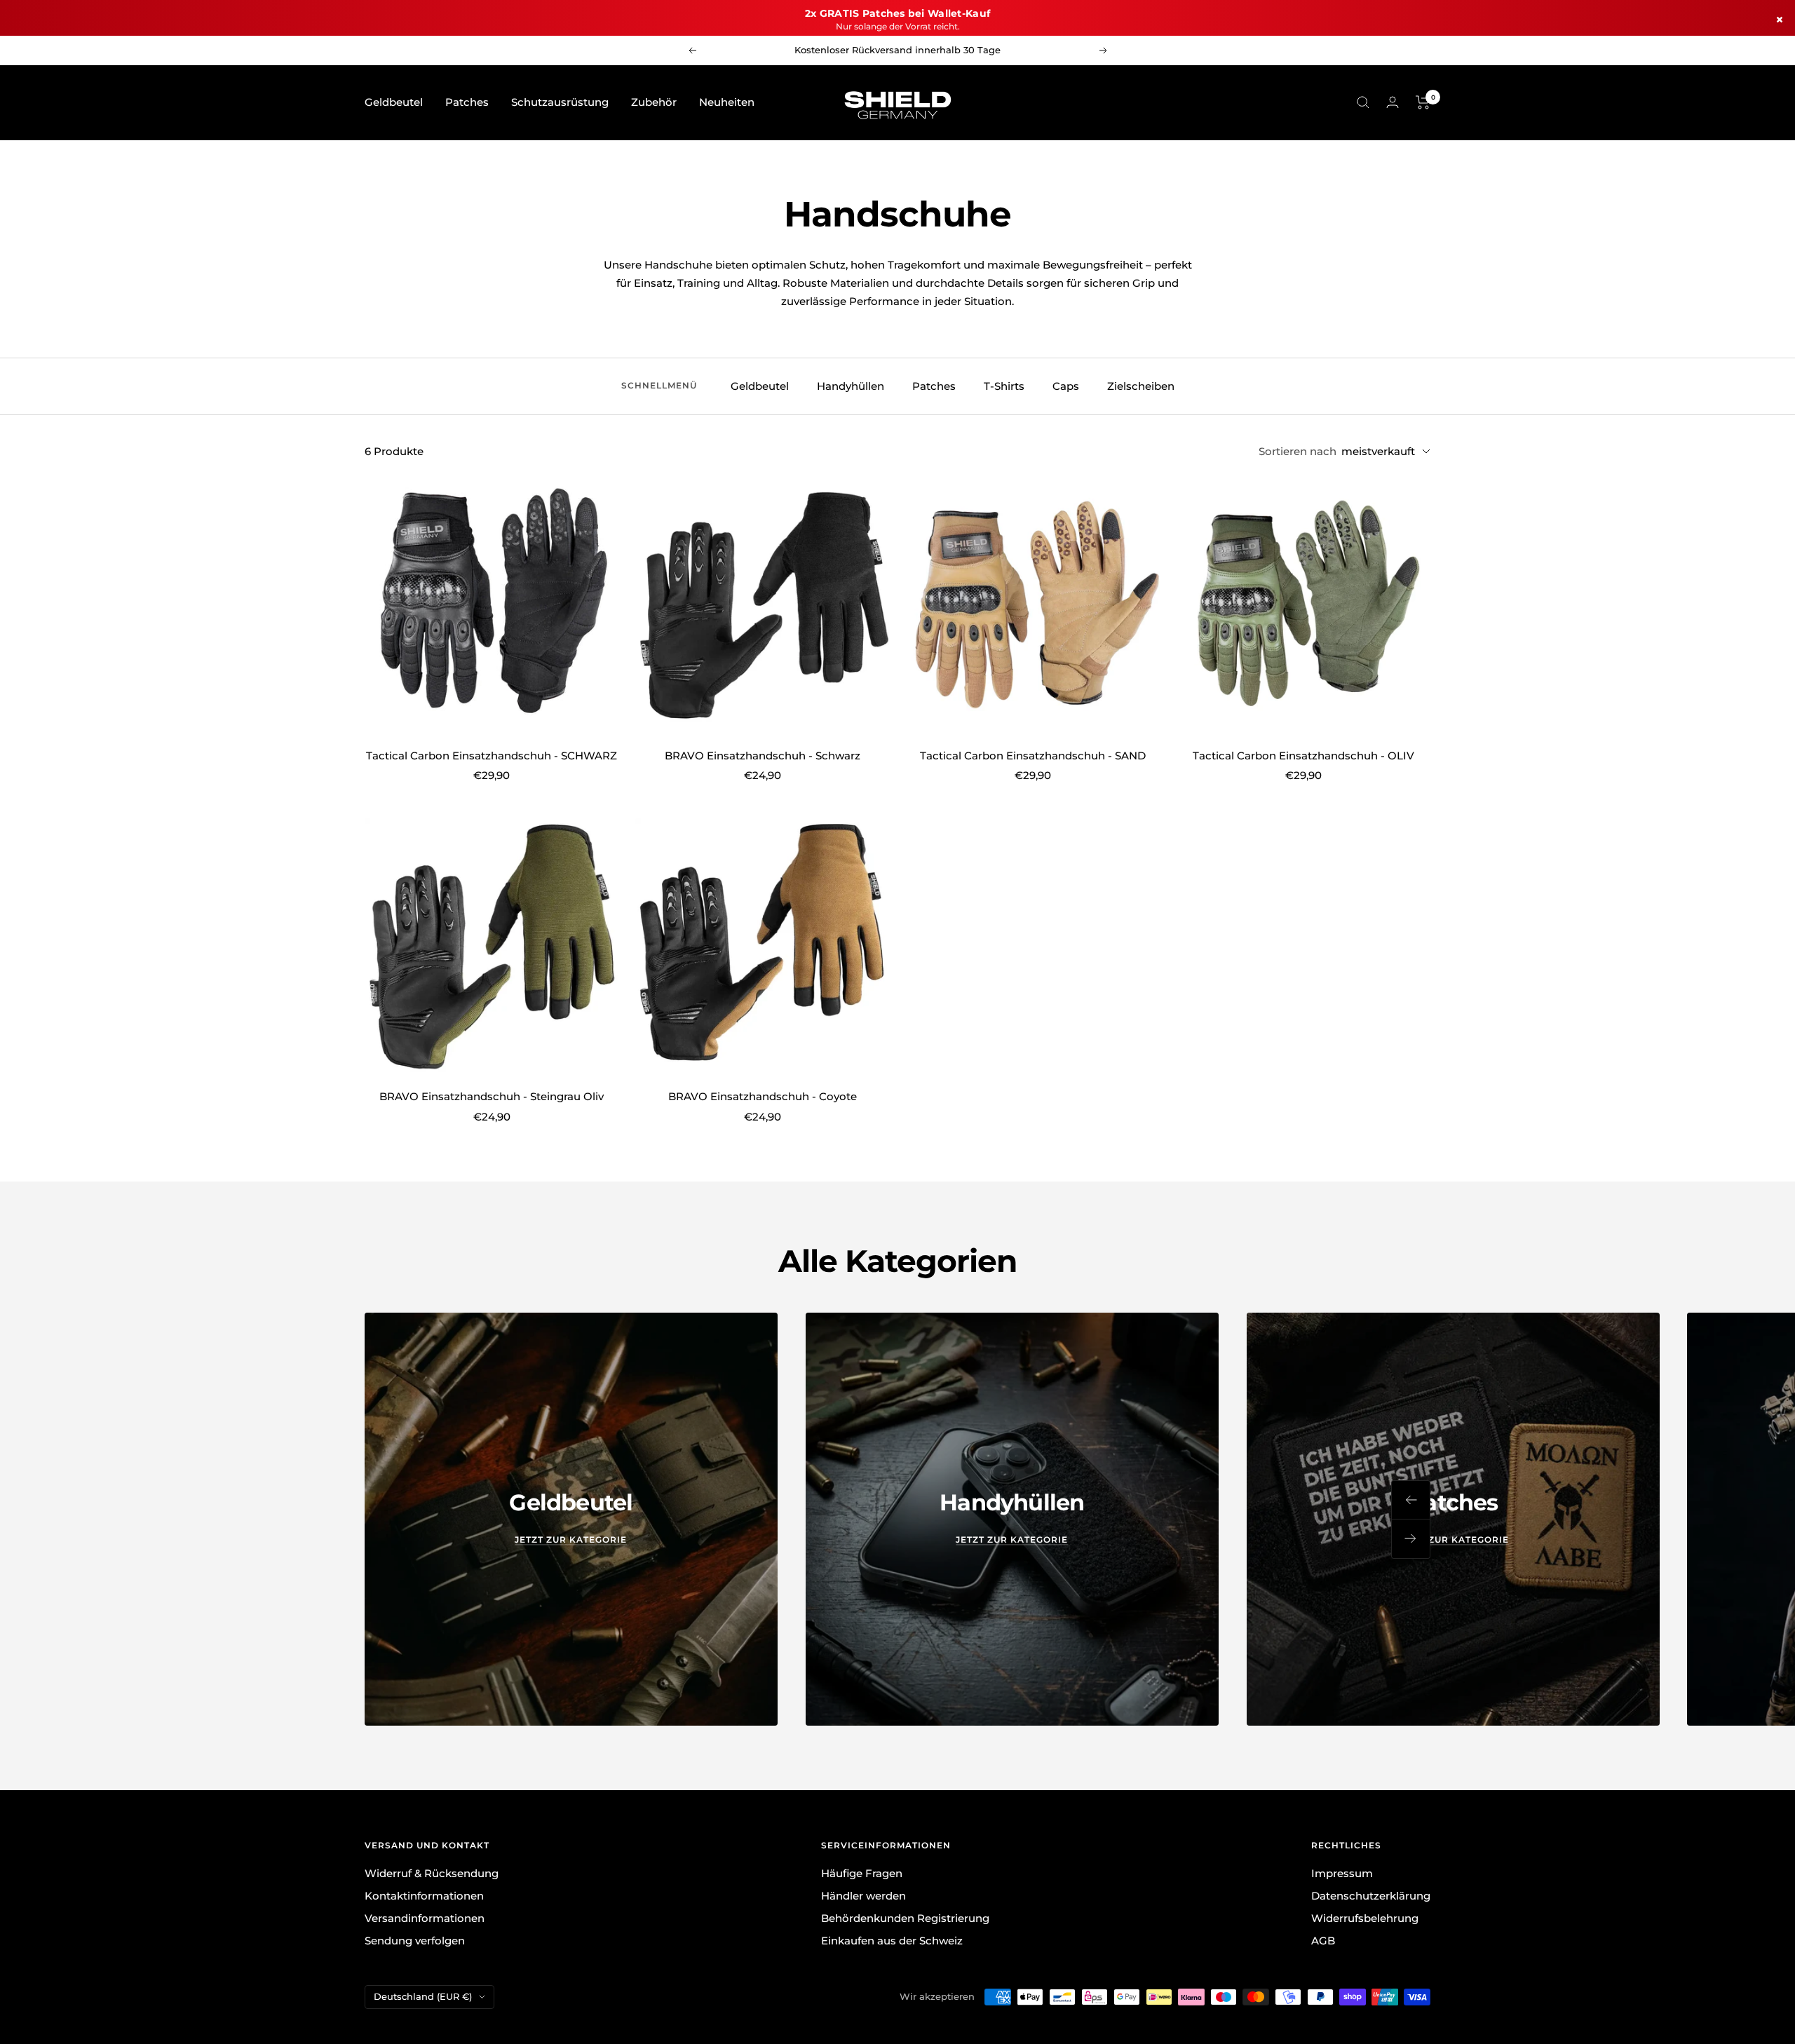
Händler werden (863, 1896)
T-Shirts (1004, 386)
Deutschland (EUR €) (423, 1996)
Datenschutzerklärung (1371, 1896)
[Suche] (1363, 102)
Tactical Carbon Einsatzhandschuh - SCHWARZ (492, 756)
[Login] (1393, 102)
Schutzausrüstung (560, 102)
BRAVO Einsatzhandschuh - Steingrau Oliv (492, 1096)
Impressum (1342, 1873)
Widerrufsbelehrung (1365, 1918)
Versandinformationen (425, 1918)
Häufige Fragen (862, 1873)
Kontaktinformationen (424, 1896)
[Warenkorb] (1423, 102)
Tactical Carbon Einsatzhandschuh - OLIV (1303, 756)
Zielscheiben (1141, 386)
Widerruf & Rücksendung (432, 1873)
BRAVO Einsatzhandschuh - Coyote (763, 1096)
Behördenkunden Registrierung (905, 1918)
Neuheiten (727, 102)
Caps (1066, 386)
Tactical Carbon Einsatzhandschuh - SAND (1033, 756)
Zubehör (654, 102)
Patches (467, 102)
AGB (1323, 1941)
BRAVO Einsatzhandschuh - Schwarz (763, 756)
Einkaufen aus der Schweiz (892, 1941)
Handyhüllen (851, 386)
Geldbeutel (394, 102)
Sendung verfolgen (415, 1941)
